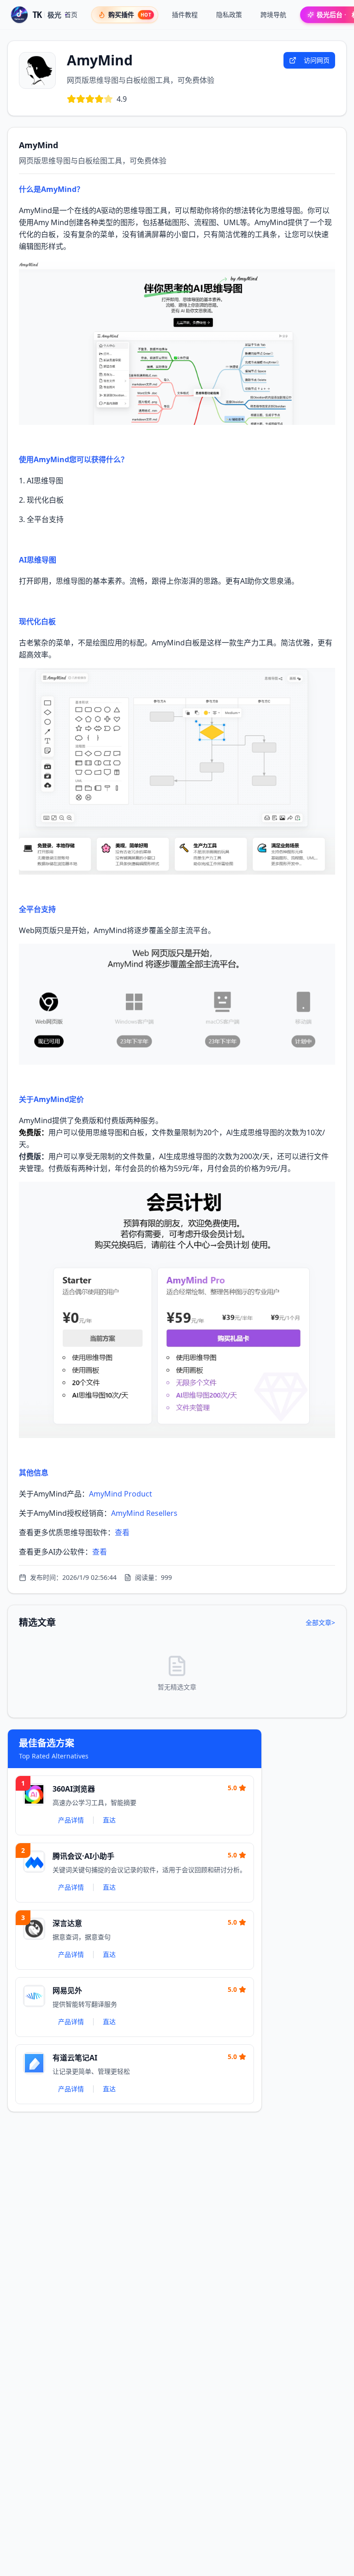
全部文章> (320, 1622)
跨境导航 (273, 15)
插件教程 (185, 15)
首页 (71, 15)
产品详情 (71, 1820)
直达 (109, 1820)
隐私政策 (229, 15)
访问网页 (317, 60)
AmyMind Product (121, 1494)
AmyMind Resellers (144, 1513)
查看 (122, 1532)
